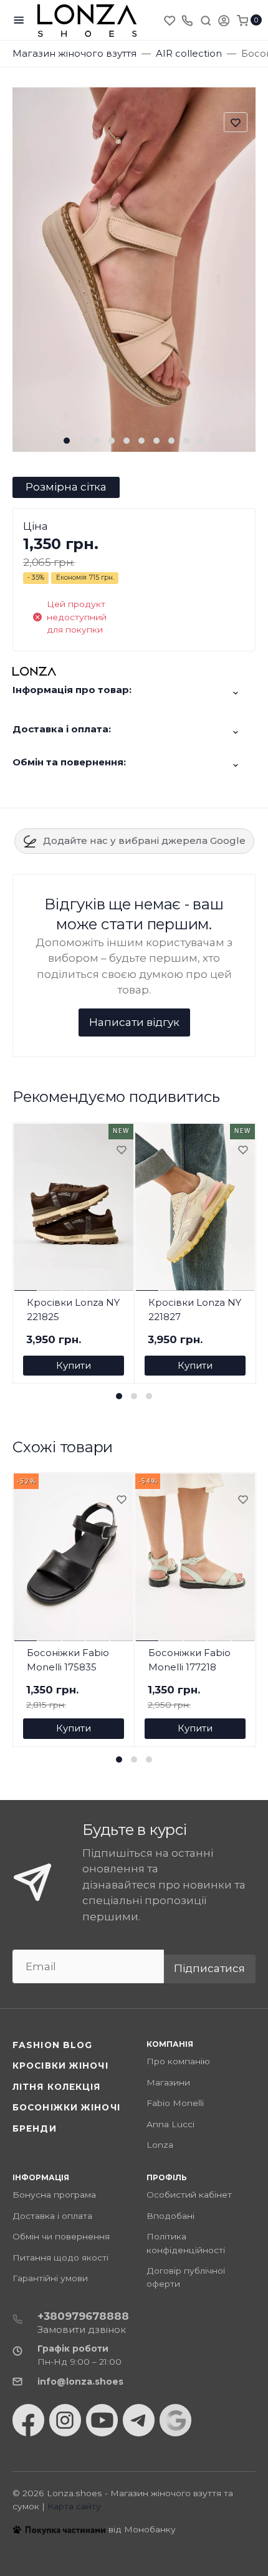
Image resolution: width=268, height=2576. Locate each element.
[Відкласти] (121, 1151)
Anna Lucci (170, 2124)
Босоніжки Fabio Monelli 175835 (68, 1660)
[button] (67, 441)
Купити (74, 1365)
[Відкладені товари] (171, 20)
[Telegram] (139, 2420)
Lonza (160, 2145)
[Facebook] (28, 2420)
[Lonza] (87, 20)
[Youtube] (102, 2420)
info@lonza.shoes (80, 2382)
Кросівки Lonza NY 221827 (195, 1310)
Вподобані (170, 2216)
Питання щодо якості (60, 2258)
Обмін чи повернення (61, 2236)
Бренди (35, 2128)
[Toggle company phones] (187, 20)
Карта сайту (74, 2506)
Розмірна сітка (66, 487)
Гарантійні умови (50, 2278)
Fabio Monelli (175, 2103)
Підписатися (209, 1968)
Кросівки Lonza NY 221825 (73, 1310)
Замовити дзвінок (82, 2329)
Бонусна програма (54, 2195)
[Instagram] (65, 2420)
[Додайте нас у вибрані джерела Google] (175, 2420)
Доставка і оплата (52, 2216)
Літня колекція (57, 2087)
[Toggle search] (206, 20)
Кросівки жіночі (60, 2066)
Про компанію (178, 2061)
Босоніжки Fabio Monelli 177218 (189, 1660)
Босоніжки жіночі (66, 2107)
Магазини (168, 2082)
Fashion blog (52, 2045)
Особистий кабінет (189, 2195)
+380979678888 (83, 2316)
